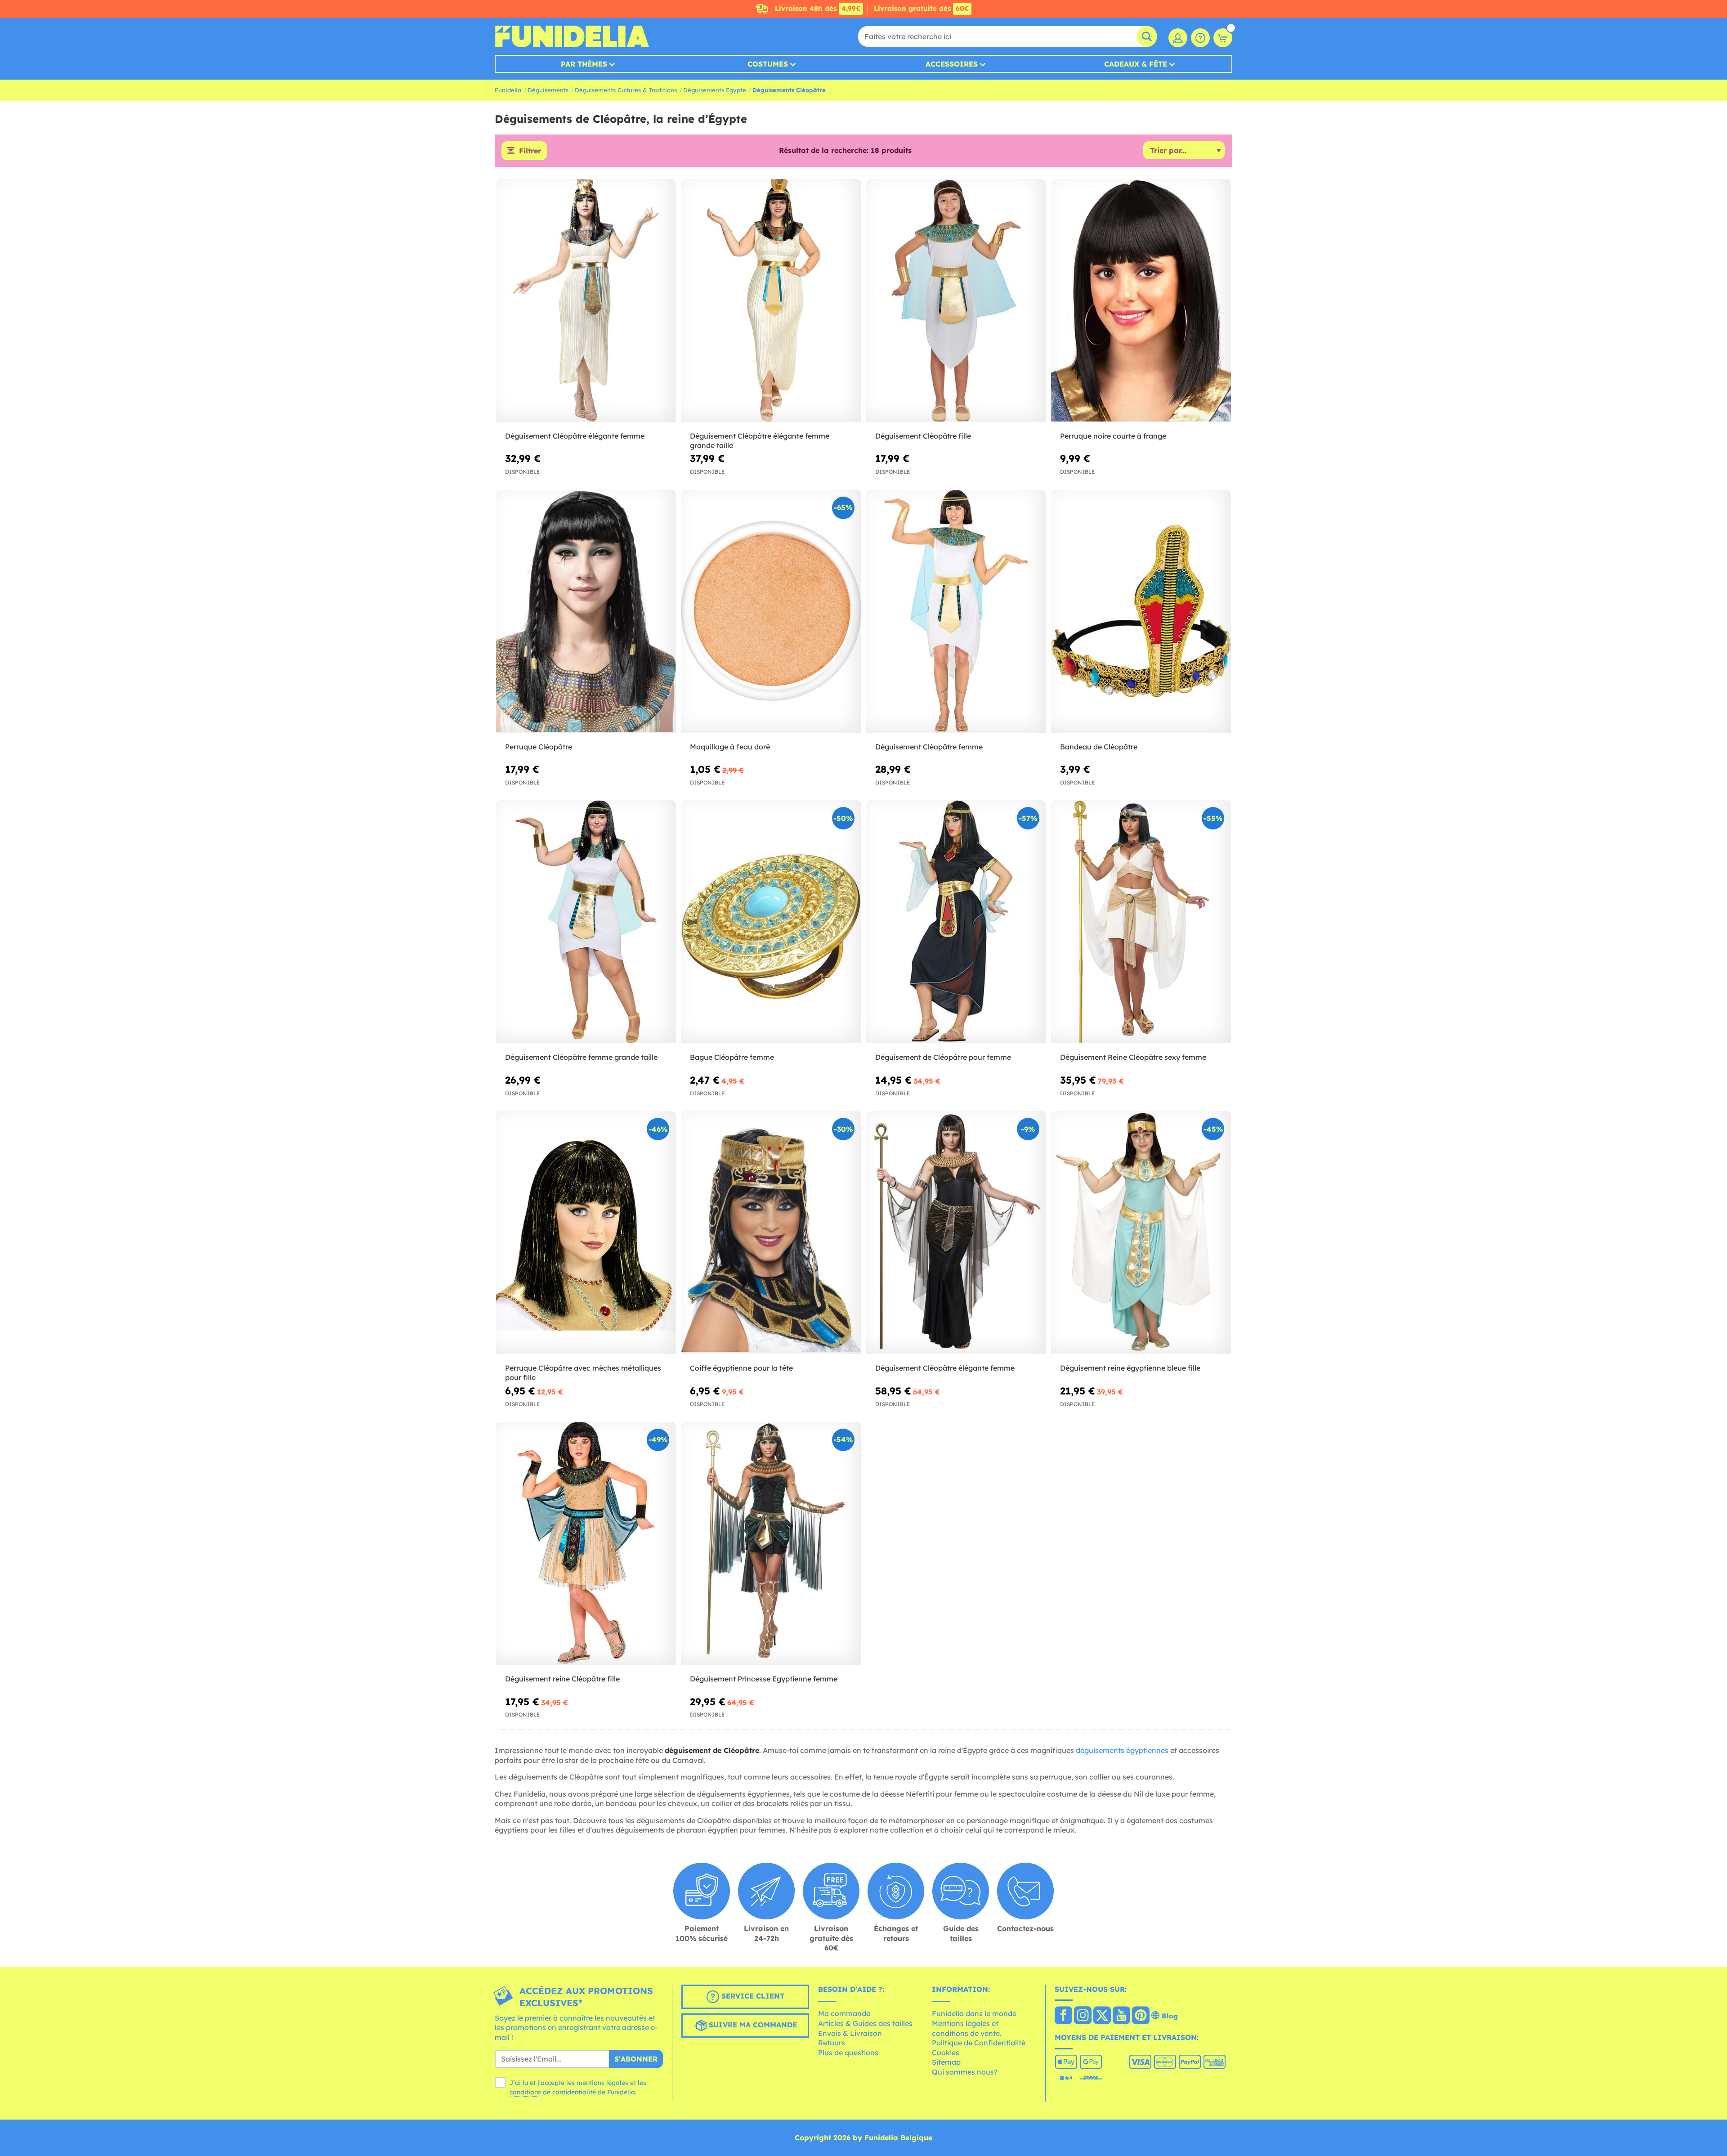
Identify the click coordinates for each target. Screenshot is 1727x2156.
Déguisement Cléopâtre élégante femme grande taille (760, 441)
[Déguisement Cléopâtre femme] (956, 612)
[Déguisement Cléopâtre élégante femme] (586, 301)
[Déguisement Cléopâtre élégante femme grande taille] (771, 301)
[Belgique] (1063, 2016)
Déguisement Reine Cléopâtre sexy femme (1133, 1057)
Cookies (946, 2053)
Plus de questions (848, 2053)
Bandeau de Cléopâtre (1099, 747)
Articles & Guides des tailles (865, 2023)
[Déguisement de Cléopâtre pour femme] (956, 922)
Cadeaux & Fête (1136, 64)
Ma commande (844, 2013)
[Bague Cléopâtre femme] (771, 922)
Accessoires (952, 64)
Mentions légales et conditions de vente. (967, 2028)
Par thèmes (584, 64)
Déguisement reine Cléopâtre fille (562, 1679)
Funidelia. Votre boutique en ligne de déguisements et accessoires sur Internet (572, 36)
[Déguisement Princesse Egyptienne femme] (771, 1544)
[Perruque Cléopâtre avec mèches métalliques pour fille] (586, 1233)
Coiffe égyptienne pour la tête (741, 1368)
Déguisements (548, 90)
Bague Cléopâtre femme (732, 1057)
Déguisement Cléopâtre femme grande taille (581, 1057)
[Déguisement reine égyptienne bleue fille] (1141, 1233)
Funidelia (508, 90)
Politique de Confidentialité (979, 2043)
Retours (832, 2043)
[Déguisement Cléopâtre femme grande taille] (586, 922)
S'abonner (636, 2059)
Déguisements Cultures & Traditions (626, 90)
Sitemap (946, 2062)
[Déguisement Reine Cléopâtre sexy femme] (1141, 922)
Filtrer (530, 151)
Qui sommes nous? (965, 2072)
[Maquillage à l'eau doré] (771, 612)
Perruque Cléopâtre (539, 747)
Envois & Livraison (850, 2033)
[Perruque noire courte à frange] (1141, 301)
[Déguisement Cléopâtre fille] (956, 301)
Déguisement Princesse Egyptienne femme (764, 1679)
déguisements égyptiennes (1122, 1750)
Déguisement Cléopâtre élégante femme (575, 436)
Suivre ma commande (752, 2025)
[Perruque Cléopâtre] (586, 612)
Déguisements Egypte (715, 90)
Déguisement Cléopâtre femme (929, 747)
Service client (752, 1996)
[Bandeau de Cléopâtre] (1141, 612)
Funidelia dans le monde (974, 2013)
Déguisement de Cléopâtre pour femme (943, 1057)
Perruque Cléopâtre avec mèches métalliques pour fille (583, 1373)
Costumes (768, 64)
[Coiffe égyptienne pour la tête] (771, 1233)
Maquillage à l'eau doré (730, 747)
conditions (525, 2092)
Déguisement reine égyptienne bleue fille (1130, 1368)
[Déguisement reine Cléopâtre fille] (586, 1544)
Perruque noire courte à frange (1113, 436)
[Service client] (1200, 38)
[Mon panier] (1223, 38)
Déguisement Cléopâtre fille (923, 436)
